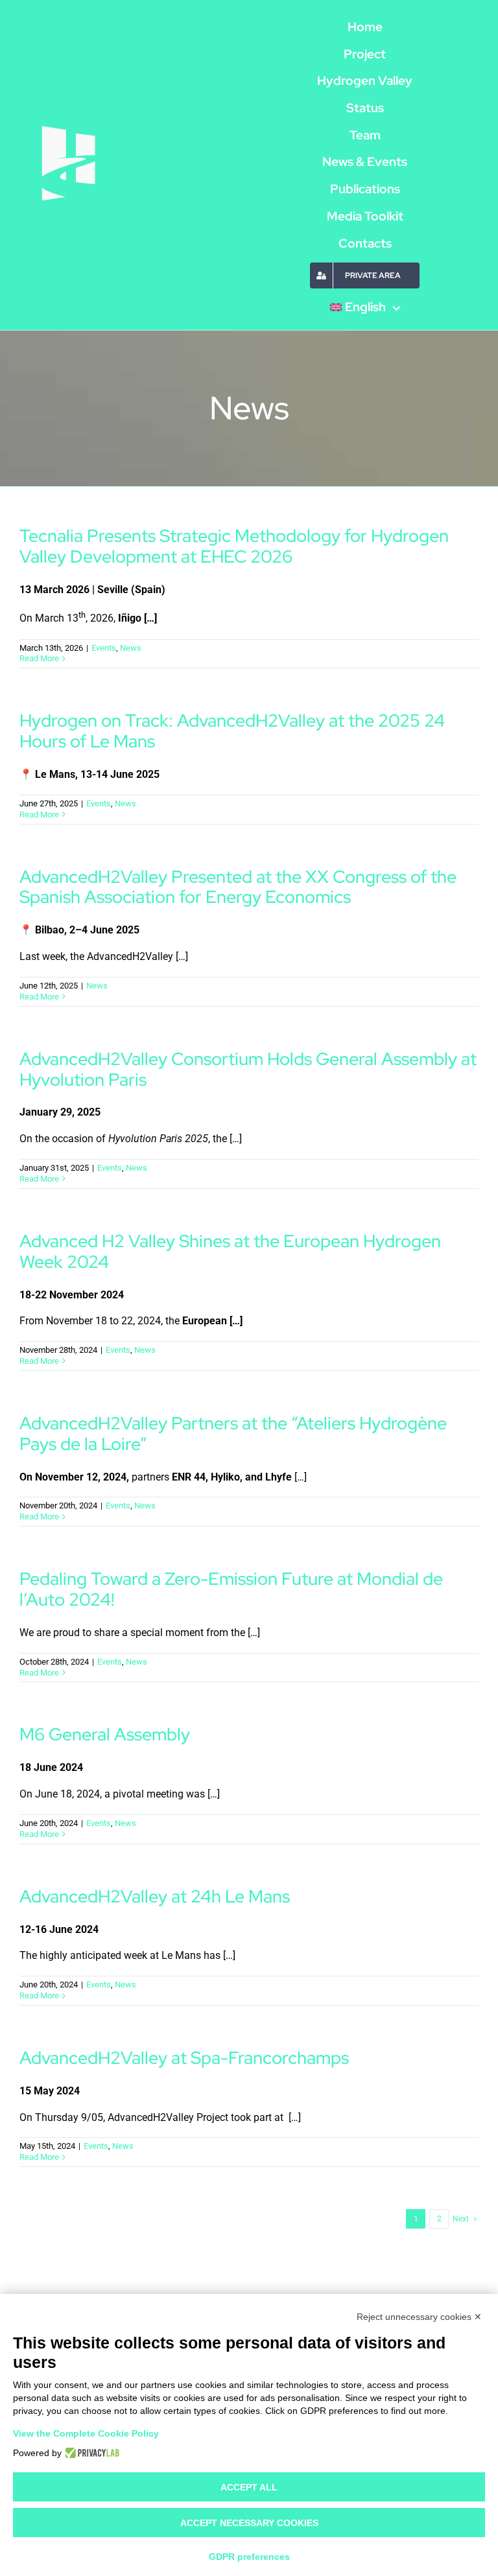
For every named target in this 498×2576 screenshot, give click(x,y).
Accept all (249, 2487)
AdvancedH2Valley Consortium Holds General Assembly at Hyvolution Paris (248, 1069)
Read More (39, 658)
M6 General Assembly (105, 1734)
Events (104, 648)
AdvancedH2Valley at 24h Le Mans (155, 1896)
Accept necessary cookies (249, 2523)
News (131, 648)
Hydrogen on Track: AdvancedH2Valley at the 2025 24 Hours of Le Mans (232, 731)
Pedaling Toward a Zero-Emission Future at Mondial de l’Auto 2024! (231, 1589)
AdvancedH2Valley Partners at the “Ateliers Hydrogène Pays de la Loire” (233, 1433)
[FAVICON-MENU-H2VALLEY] (68, 127)
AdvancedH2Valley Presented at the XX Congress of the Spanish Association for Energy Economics (238, 887)
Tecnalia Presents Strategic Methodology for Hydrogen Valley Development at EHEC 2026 (234, 546)
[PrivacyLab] (90, 2453)
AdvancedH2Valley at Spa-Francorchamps (184, 2057)
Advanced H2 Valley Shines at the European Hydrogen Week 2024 (230, 1251)
